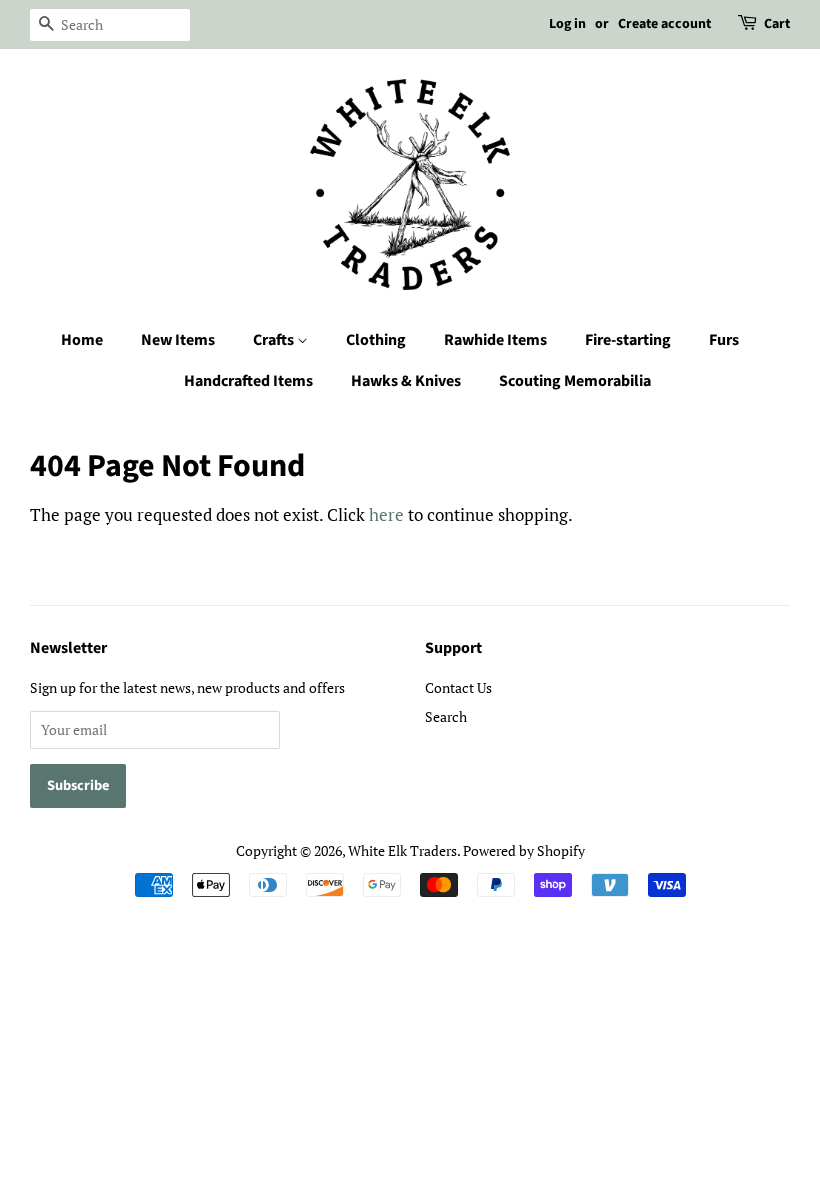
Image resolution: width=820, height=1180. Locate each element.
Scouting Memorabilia (575, 381)
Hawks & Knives (406, 381)
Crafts (275, 340)
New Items (178, 340)
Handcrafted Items (248, 381)
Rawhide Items (495, 340)
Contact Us (458, 687)
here (386, 514)
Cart (777, 24)
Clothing (376, 340)
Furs (724, 340)
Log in (567, 24)
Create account (664, 24)
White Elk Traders (402, 850)
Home (82, 340)
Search (446, 716)
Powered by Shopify (524, 850)
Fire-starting (628, 340)
